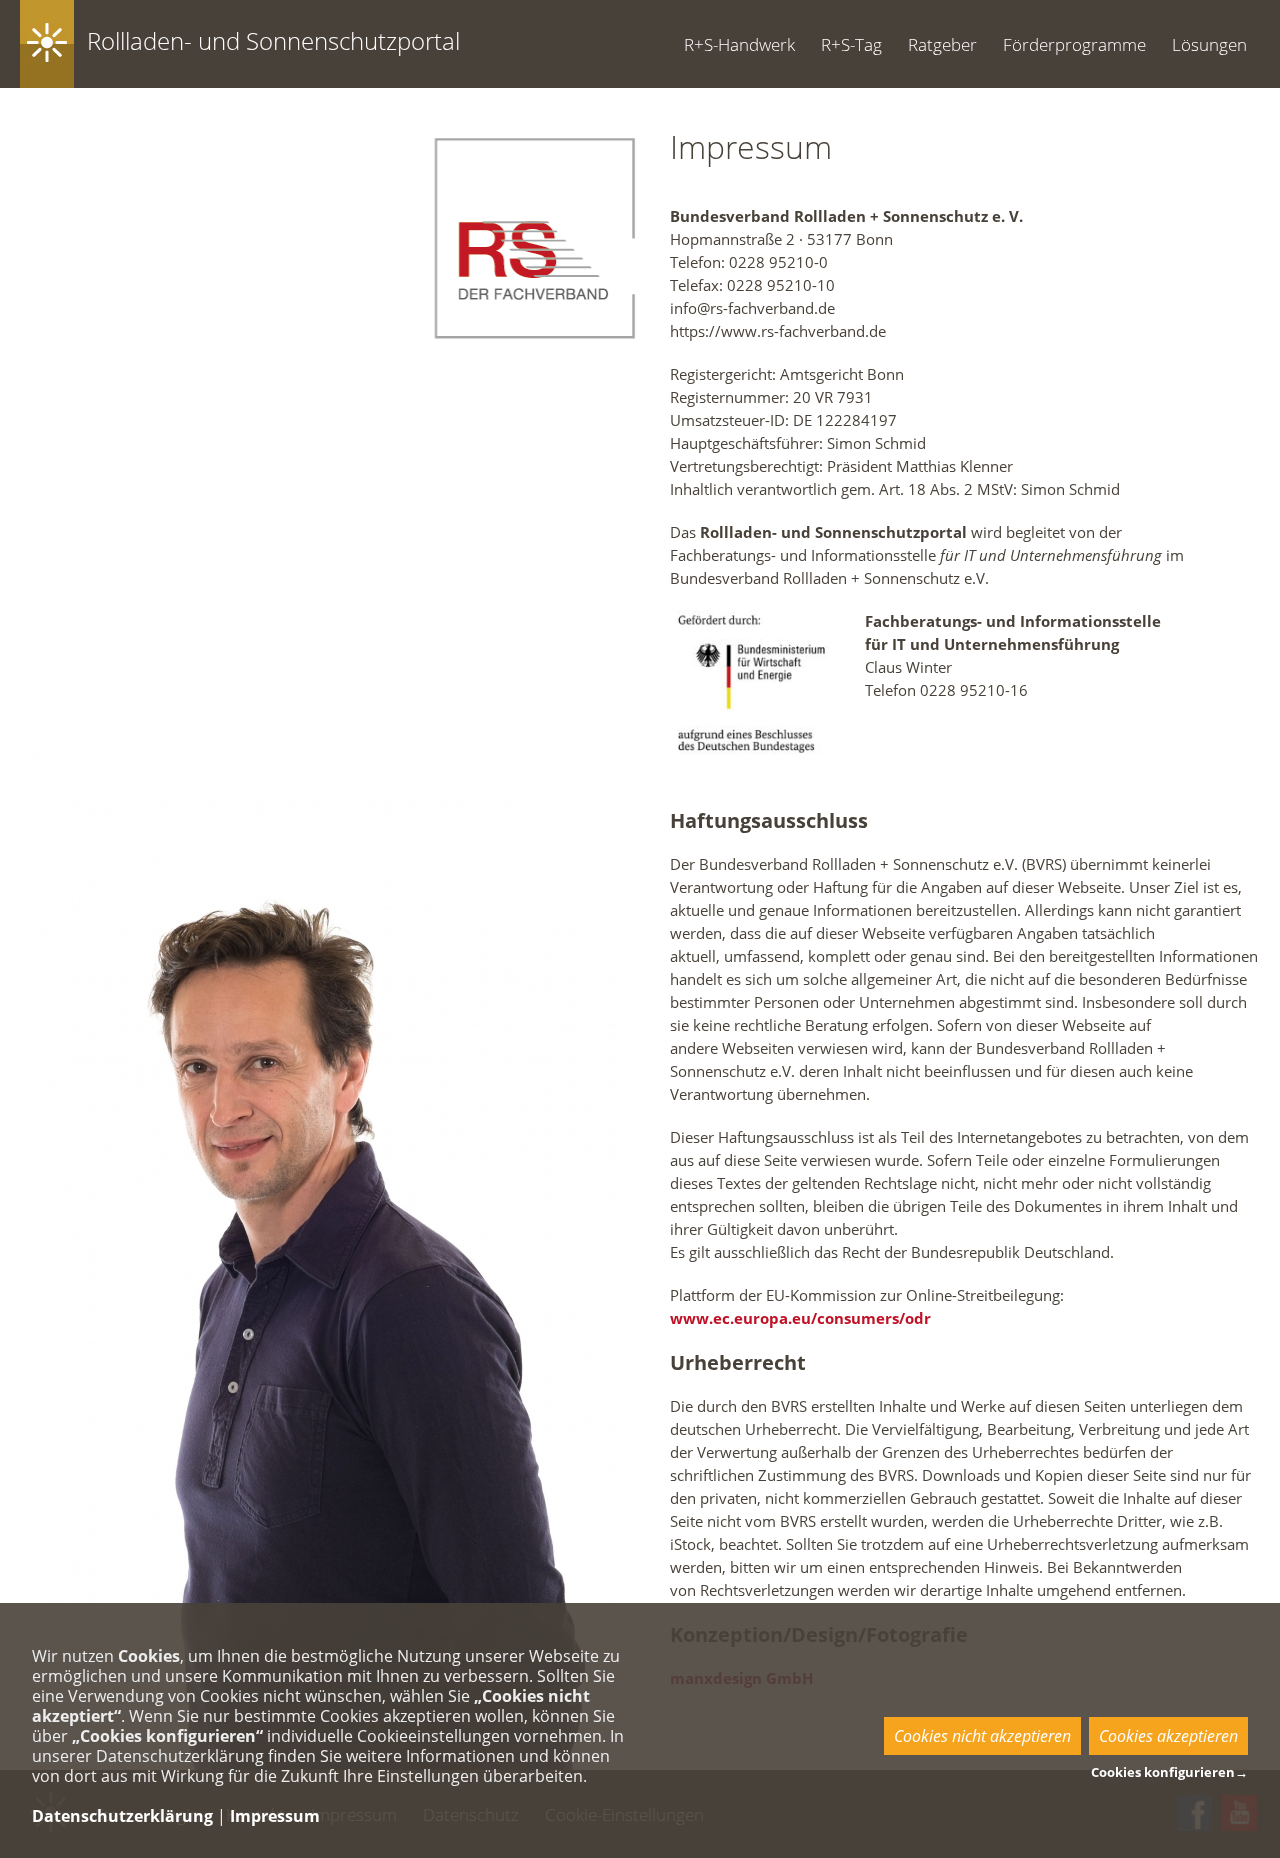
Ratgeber (942, 44)
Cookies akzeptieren (1168, 1736)
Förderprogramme (1074, 44)
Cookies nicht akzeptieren (982, 1736)
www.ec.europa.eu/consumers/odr (800, 1318)
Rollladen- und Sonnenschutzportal (273, 40)
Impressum (275, 1816)
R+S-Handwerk (739, 44)
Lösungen (1209, 44)
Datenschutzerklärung (122, 1816)
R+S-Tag (851, 44)
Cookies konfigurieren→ (1169, 1772)
